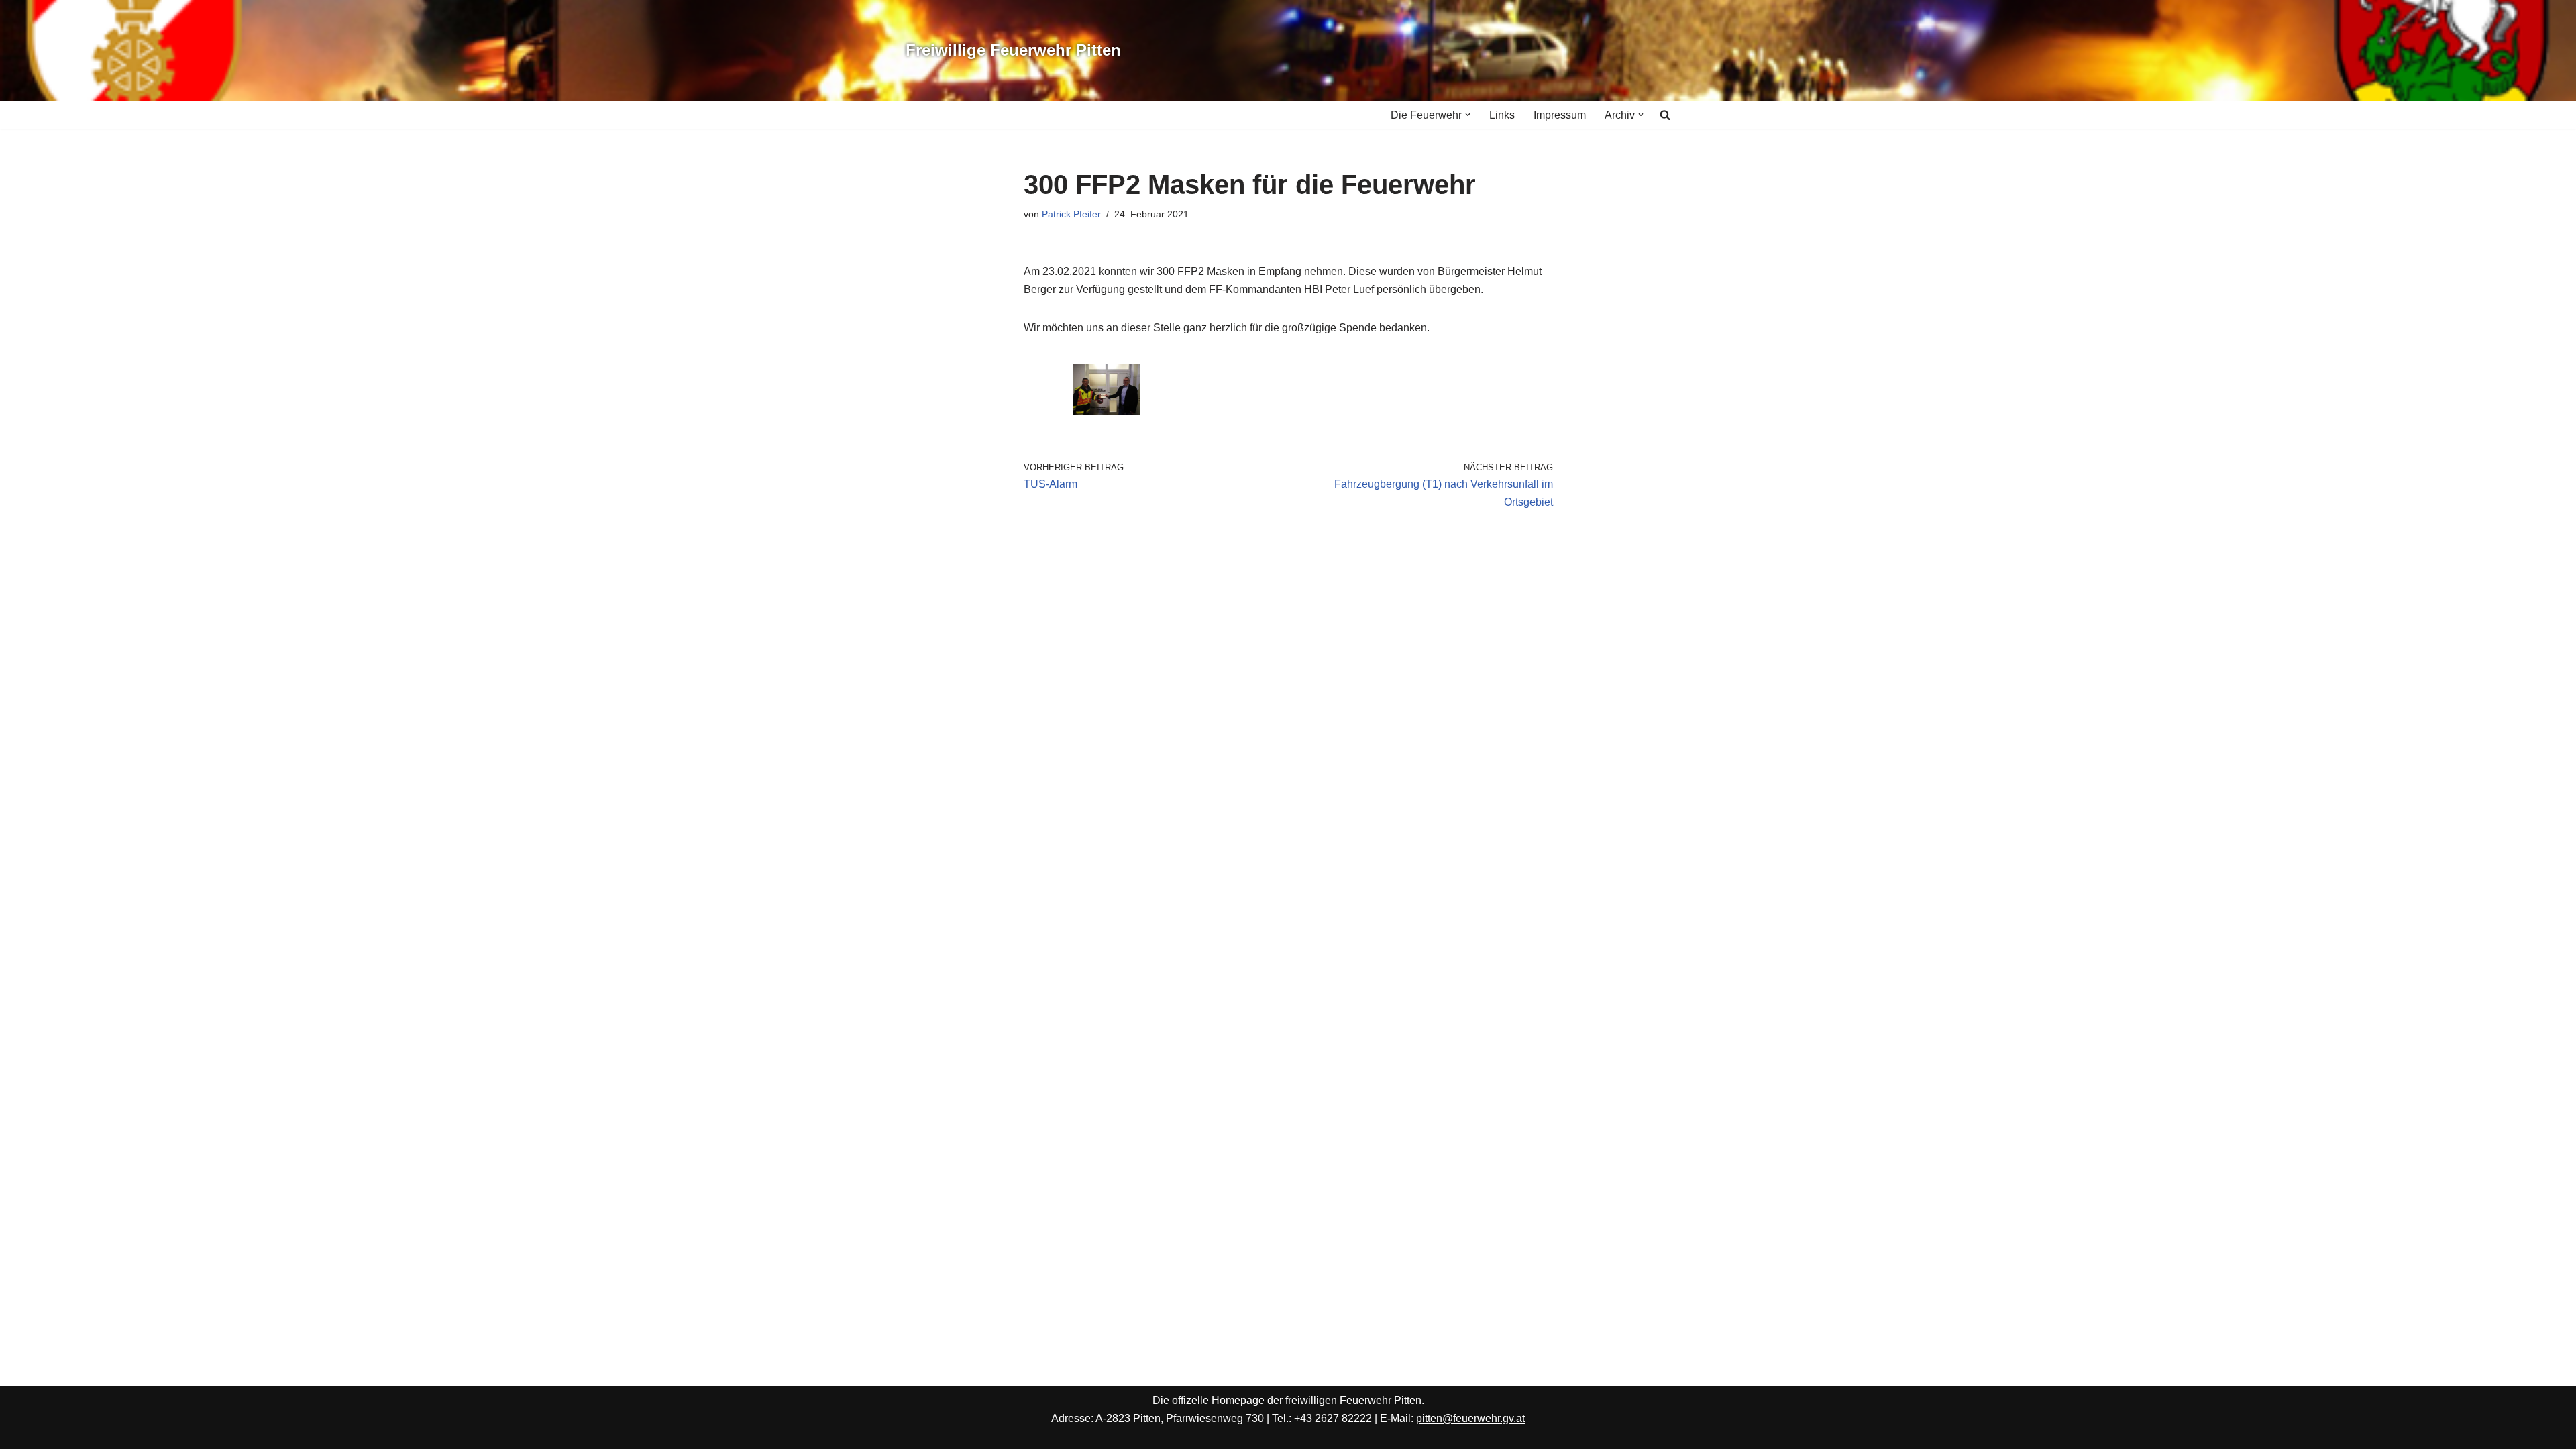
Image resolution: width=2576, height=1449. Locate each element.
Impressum (1560, 115)
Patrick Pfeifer (1071, 214)
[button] (1468, 115)
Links (1502, 115)
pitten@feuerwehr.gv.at (1470, 1418)
